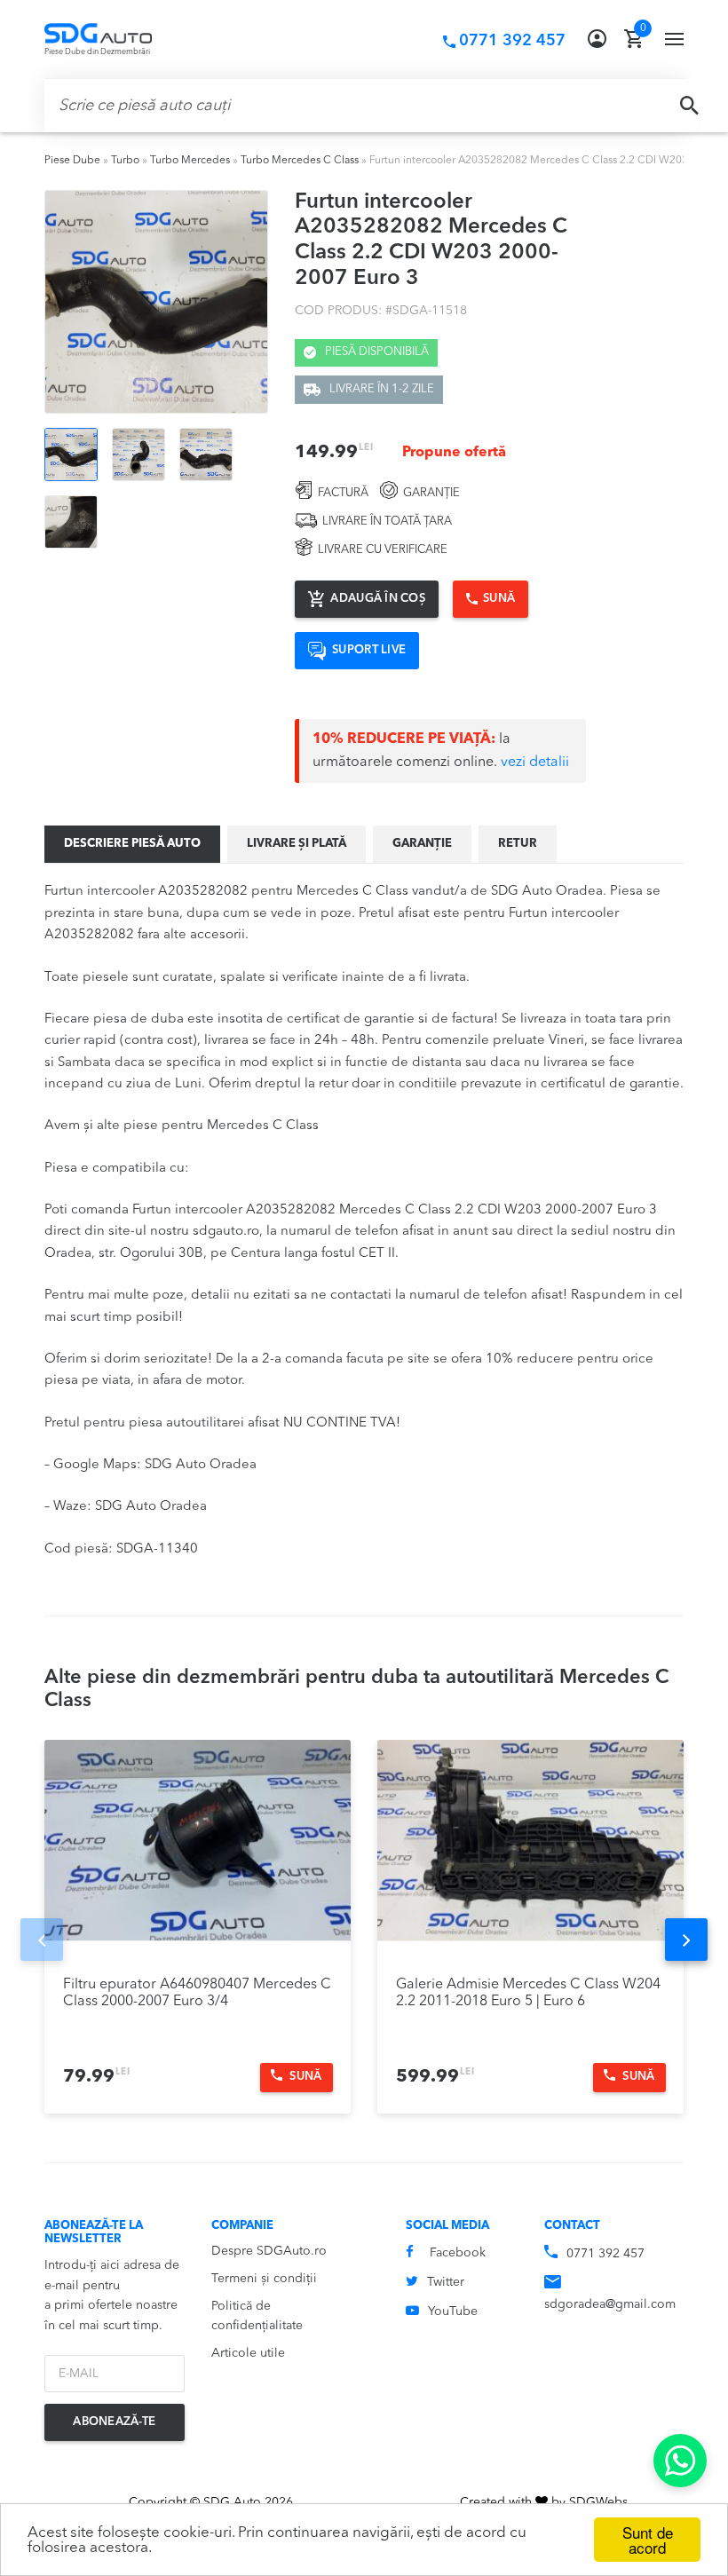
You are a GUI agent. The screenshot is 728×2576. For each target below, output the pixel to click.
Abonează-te (114, 2422)
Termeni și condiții (264, 2279)
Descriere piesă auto (132, 844)
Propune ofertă (454, 453)
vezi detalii (535, 763)
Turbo (125, 161)
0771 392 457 (605, 2254)
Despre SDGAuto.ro (269, 2251)
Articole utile (248, 2353)
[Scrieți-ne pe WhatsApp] (680, 2461)
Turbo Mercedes (190, 161)
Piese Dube (72, 161)
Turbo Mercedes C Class (300, 161)
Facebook (458, 2253)
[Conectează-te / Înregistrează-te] (597, 39)
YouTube (453, 2311)
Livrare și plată (297, 844)
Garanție (422, 844)
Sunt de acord (648, 2540)
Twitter (446, 2282)
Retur (518, 844)
